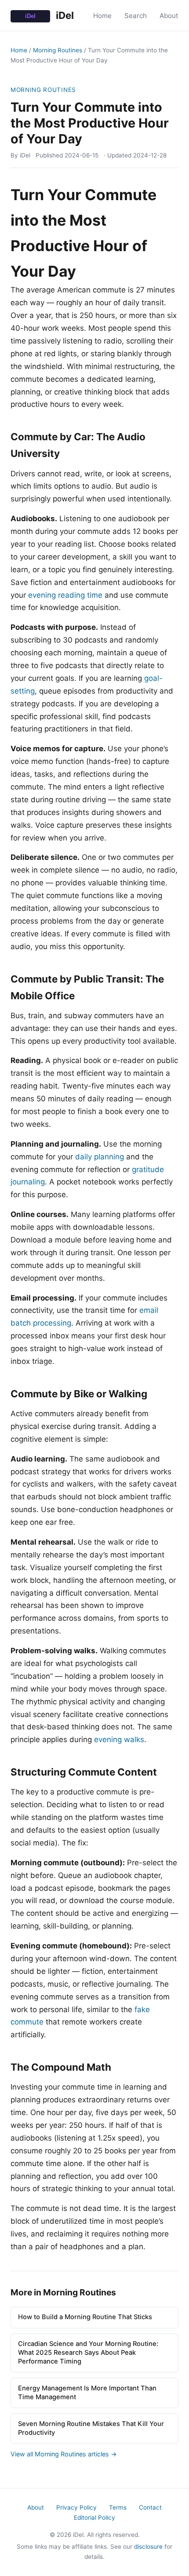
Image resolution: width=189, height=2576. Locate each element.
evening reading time (65, 595)
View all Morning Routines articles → (64, 2454)
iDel (64, 15)
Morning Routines (58, 50)
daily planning (100, 1157)
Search (136, 16)
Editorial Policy (94, 2518)
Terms (118, 2507)
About (169, 16)
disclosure (148, 2547)
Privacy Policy (76, 2507)
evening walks (119, 1739)
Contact (150, 2507)
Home (102, 16)
